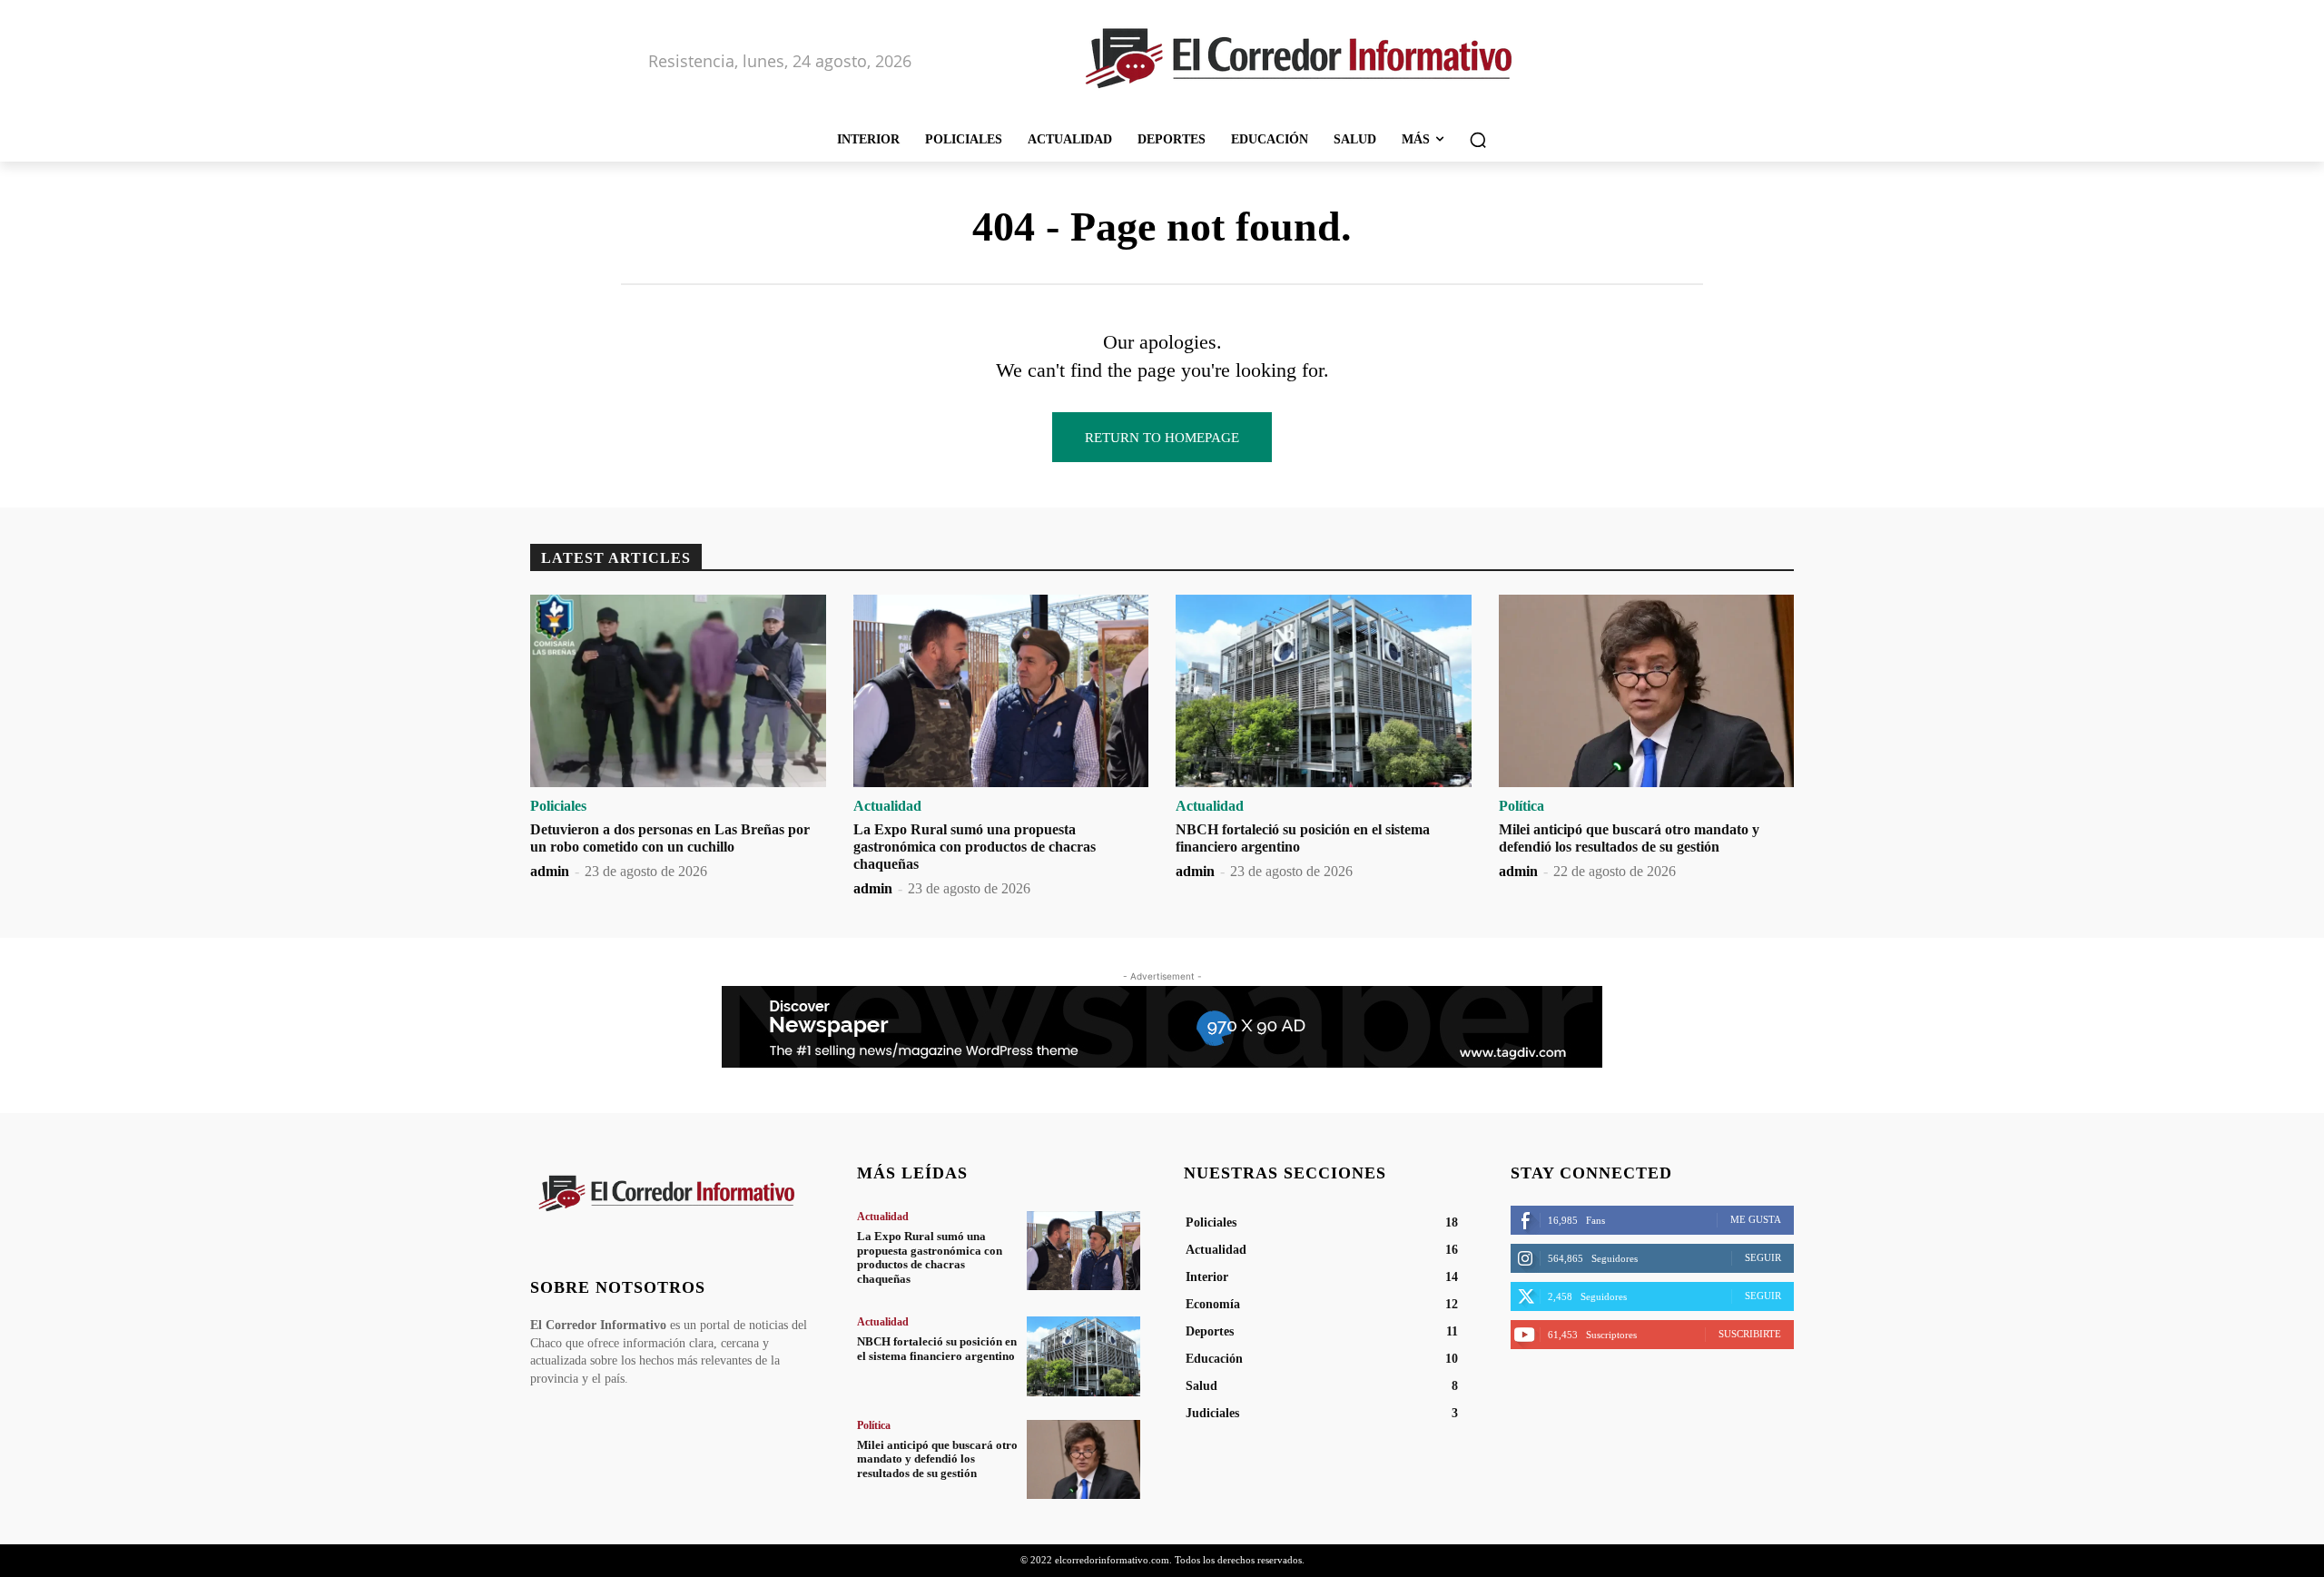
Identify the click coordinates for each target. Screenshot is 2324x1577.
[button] (1478, 140)
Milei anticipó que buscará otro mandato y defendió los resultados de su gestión (937, 1459)
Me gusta (1756, 1219)
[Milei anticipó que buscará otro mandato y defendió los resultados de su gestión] (1647, 691)
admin (550, 871)
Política (1521, 806)
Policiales (558, 806)
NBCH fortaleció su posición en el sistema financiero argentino (937, 1349)
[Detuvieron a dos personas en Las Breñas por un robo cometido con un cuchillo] (678, 691)
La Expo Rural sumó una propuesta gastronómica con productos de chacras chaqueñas (975, 847)
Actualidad (887, 806)
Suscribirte (1750, 1334)
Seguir (1763, 1257)
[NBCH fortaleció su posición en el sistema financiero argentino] (1324, 691)
